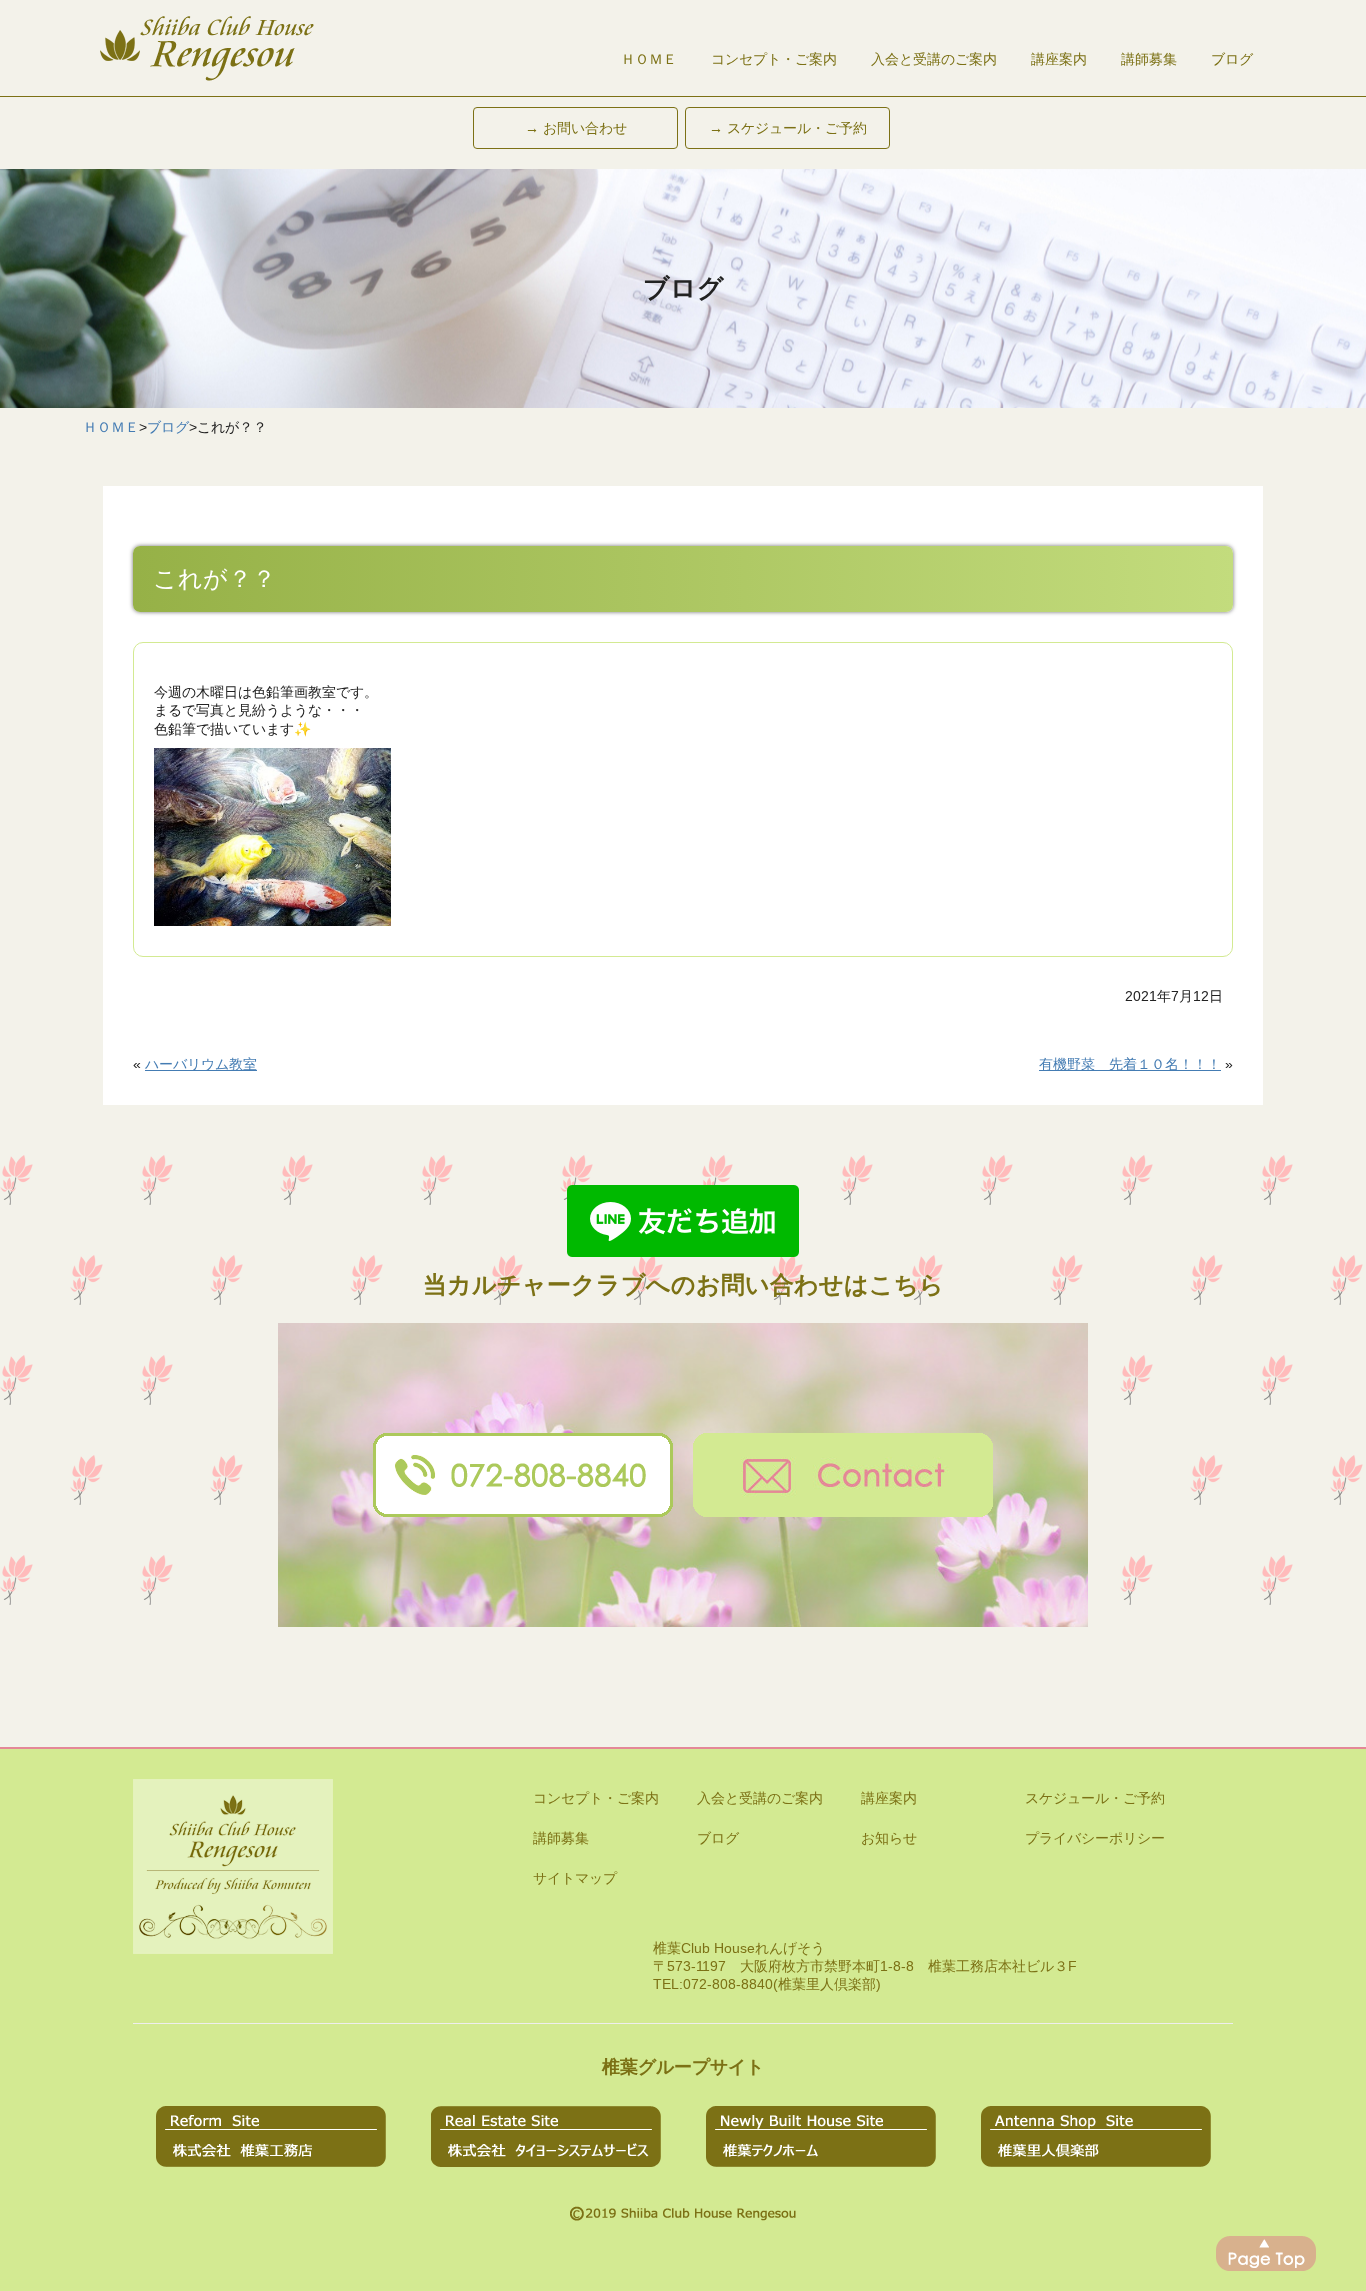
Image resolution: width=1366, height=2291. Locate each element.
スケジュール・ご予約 (1095, 1798)
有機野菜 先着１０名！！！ (1130, 1064)
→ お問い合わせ (576, 128)
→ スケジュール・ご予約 (788, 128)
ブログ (1232, 59)
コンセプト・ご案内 (774, 59)
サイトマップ (575, 1878)
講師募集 (1149, 59)
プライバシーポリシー (1095, 1838)
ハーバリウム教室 (201, 1064)
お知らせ (889, 1838)
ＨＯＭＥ (649, 59)
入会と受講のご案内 (934, 59)
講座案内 (1059, 59)
